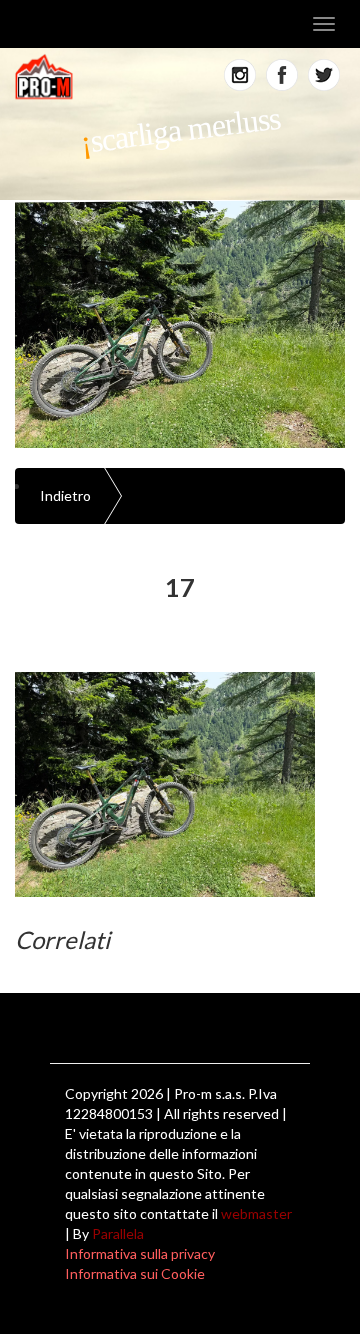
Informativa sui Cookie (135, 1273)
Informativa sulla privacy (140, 1253)
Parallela (118, 1233)
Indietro (65, 495)
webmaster (256, 1213)
